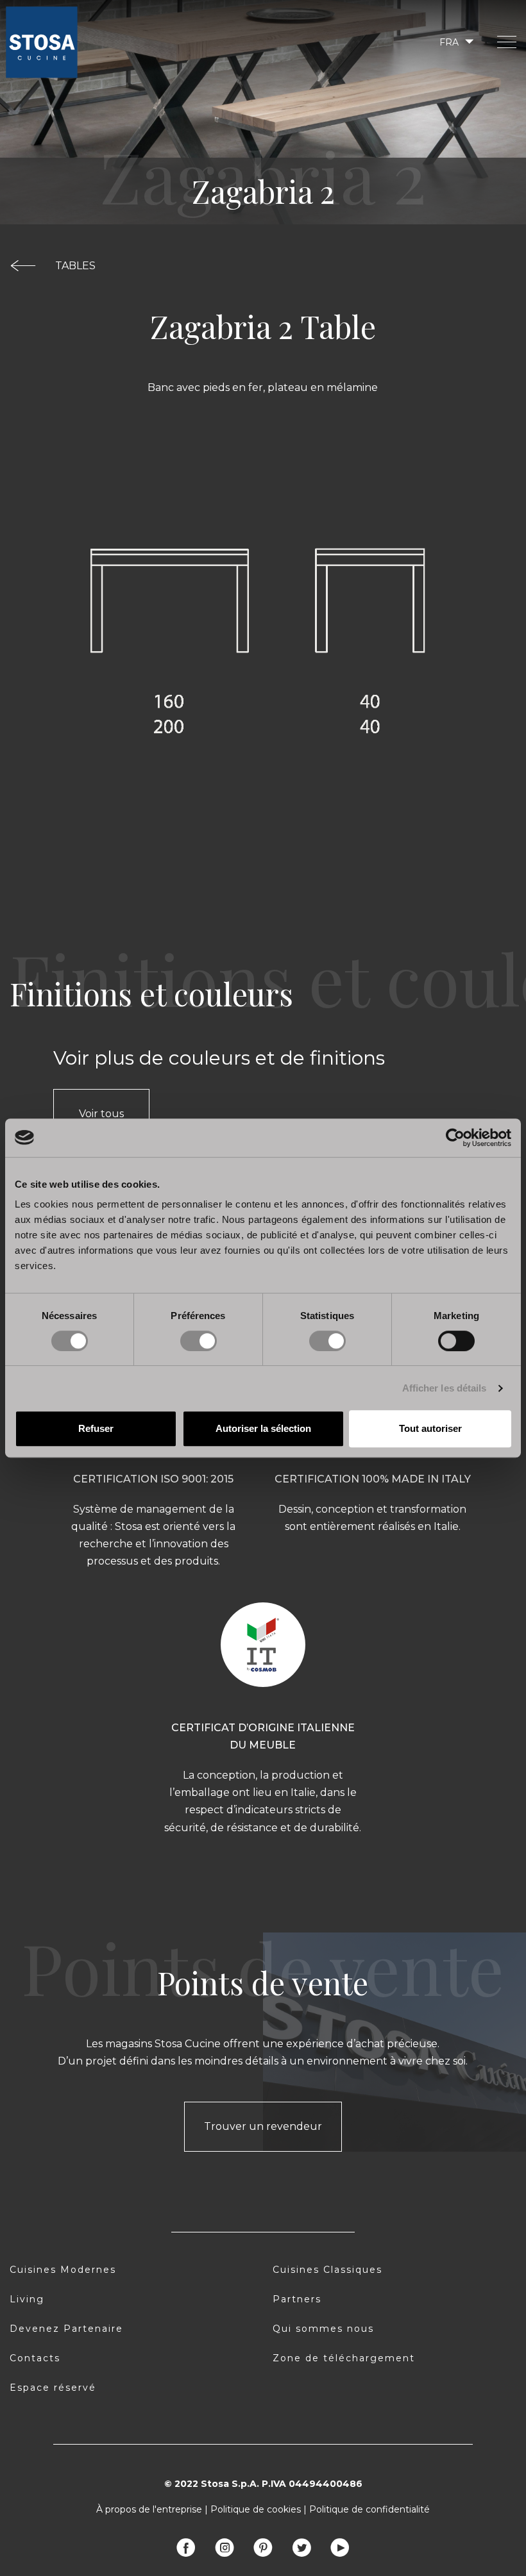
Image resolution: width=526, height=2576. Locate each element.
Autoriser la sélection (263, 1428)
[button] (455, 42)
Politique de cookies (256, 2509)
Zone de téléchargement (344, 2358)
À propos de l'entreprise (149, 2509)
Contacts (35, 2358)
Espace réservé (53, 2388)
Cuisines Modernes (63, 2270)
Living (27, 2299)
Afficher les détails (445, 1388)
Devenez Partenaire (66, 2329)
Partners (297, 2299)
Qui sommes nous (323, 2329)
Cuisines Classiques (327, 2270)
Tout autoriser (430, 1428)
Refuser (96, 1428)
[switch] (199, 1341)
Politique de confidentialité (369, 2509)
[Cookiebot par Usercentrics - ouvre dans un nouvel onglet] (455, 1138)
